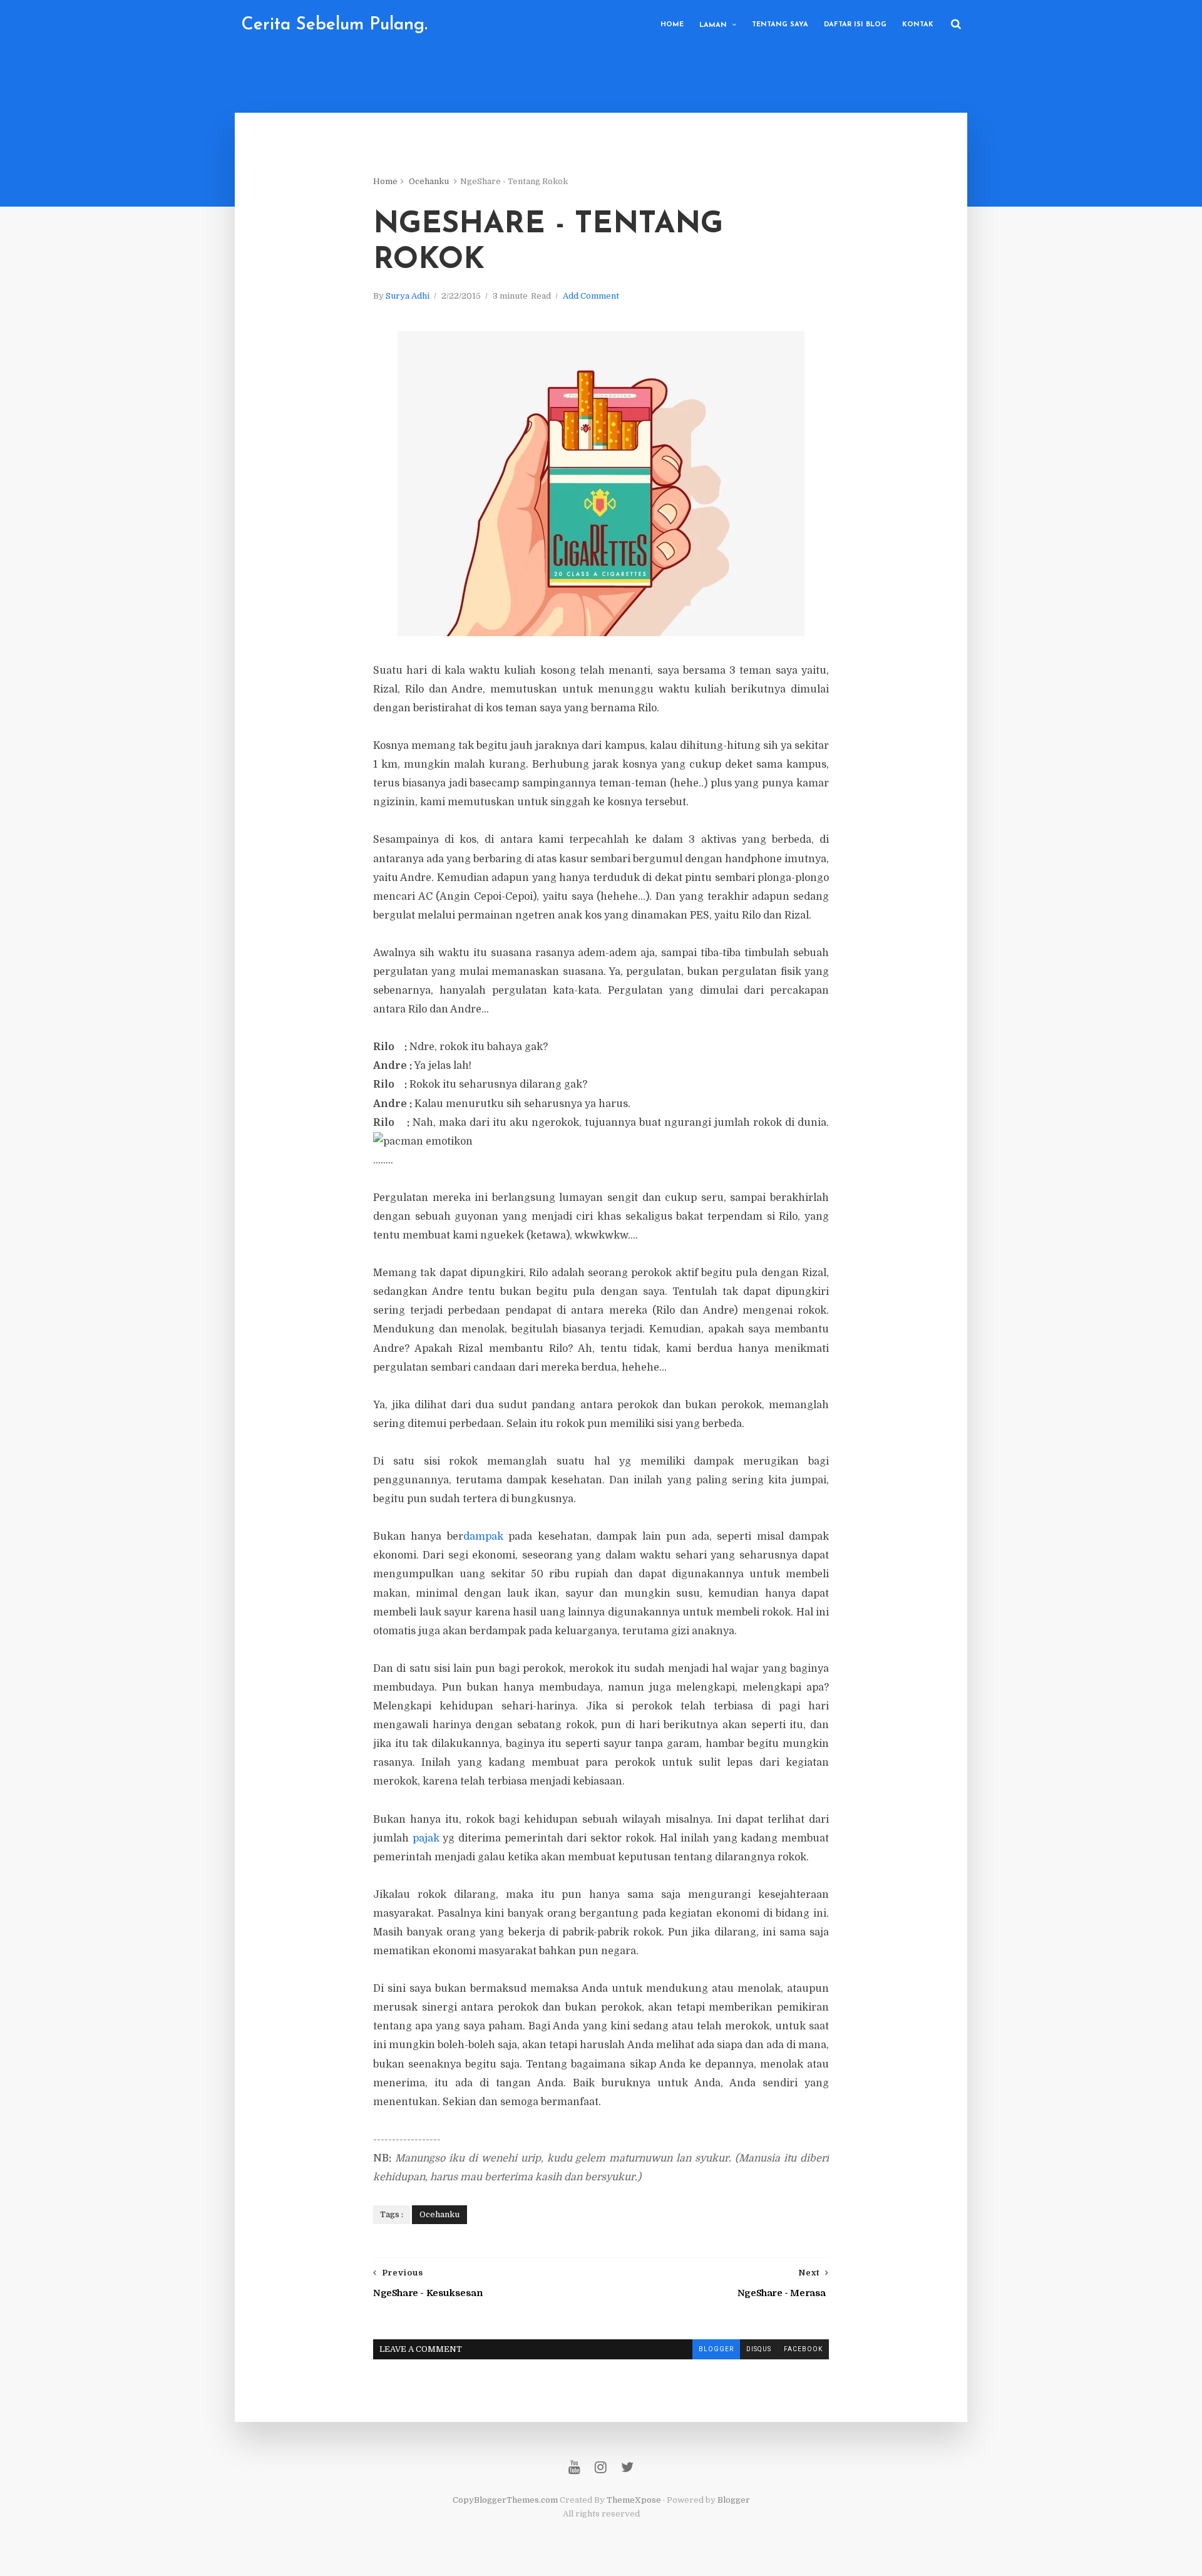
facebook (803, 2349)
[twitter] (627, 2467)
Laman (713, 25)
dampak (483, 1537)
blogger (716, 2349)
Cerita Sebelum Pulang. (334, 25)
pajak (426, 1838)
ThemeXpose (634, 2500)
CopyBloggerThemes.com (505, 2500)
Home (672, 25)
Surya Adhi (408, 296)
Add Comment (591, 296)
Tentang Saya (780, 25)
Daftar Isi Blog (855, 25)
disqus (759, 2349)
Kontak (918, 25)
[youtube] (574, 2467)
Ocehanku (429, 181)
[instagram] (601, 2467)
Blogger (734, 2500)
